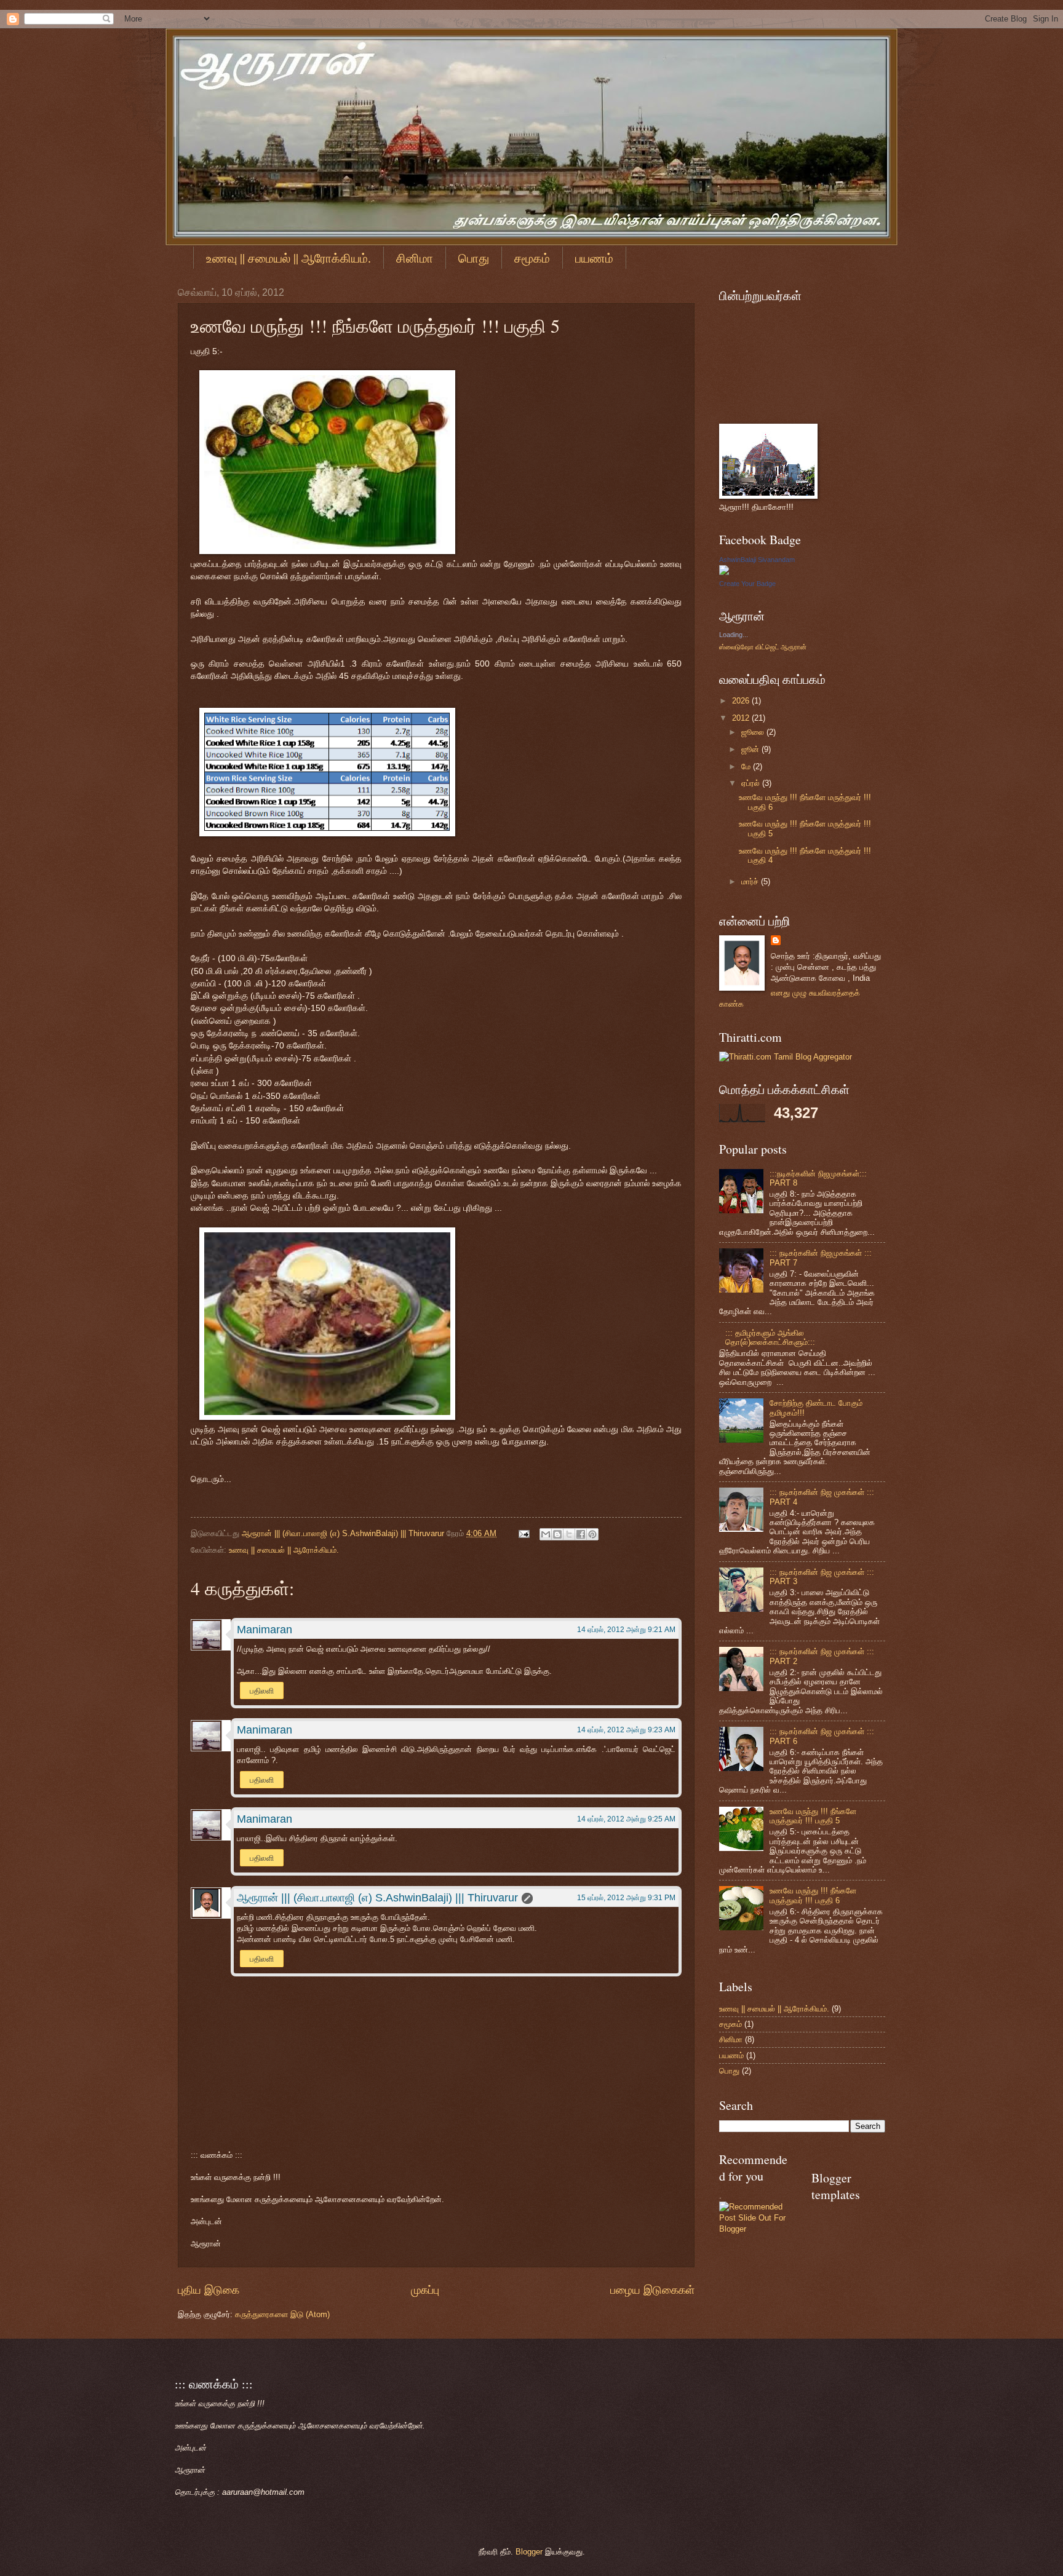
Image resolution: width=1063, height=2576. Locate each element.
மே (747, 767)
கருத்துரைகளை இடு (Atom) (282, 2314)
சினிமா (415, 258)
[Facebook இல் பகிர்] (581, 1534)
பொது (474, 258)
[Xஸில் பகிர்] (569, 1534)
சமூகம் (532, 258)
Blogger (529, 2552)
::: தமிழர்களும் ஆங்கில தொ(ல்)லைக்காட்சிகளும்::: (770, 1338)
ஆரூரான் (794, 647)
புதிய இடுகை (209, 2290)
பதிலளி (262, 1691)
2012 (742, 718)
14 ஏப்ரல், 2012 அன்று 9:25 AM (626, 1819)
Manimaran (265, 1630)
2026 (742, 701)
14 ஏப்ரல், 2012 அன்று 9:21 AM (626, 1630)
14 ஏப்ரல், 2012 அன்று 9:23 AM (626, 1730)
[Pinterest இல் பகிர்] (592, 1534)
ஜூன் (751, 749)
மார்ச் (751, 882)
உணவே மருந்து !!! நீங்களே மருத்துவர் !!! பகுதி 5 (813, 1816)
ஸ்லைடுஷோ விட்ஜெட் (750, 647)
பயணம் (594, 258)
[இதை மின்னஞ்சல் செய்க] (546, 1534)
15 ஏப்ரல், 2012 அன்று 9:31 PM (626, 1898)
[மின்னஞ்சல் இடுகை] (524, 1533)
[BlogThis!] (557, 1534)
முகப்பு (425, 2290)
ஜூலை (754, 732)
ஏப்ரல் (752, 783)
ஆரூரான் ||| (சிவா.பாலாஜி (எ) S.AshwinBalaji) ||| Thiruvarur (344, 1533)
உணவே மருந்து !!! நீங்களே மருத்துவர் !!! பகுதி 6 (813, 1895)
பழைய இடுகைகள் (652, 2290)
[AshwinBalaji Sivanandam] (724, 572)
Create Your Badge (747, 584)
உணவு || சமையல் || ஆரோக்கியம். (289, 258)
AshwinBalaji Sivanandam (757, 560)
